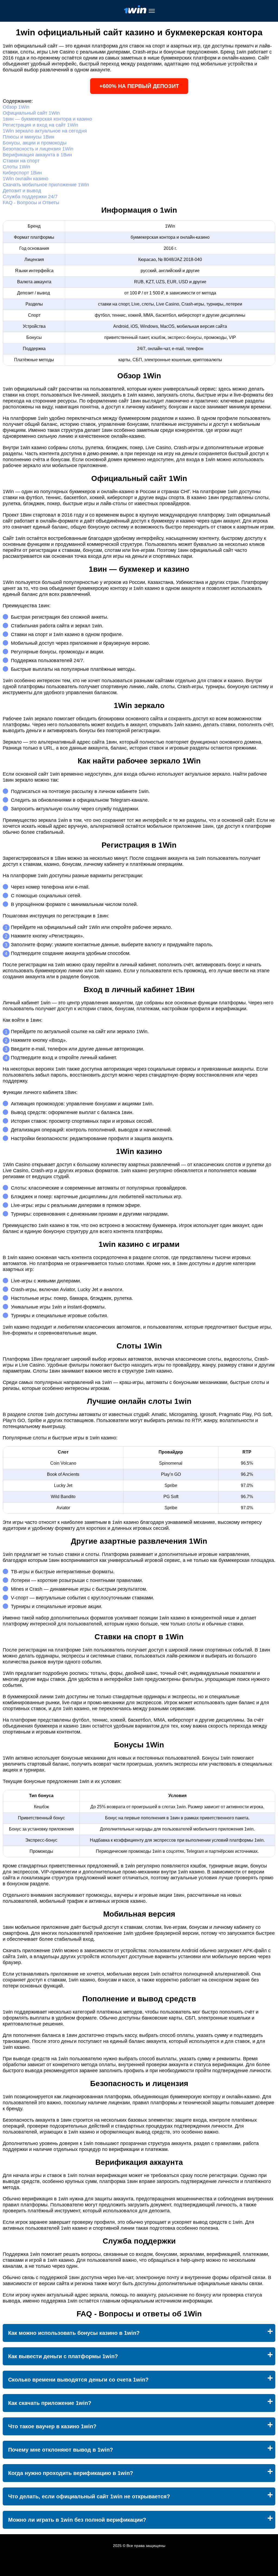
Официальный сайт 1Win (31, 113)
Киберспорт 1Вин (22, 173)
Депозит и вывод (22, 191)
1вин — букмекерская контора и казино (47, 119)
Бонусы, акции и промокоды (35, 143)
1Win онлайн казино (26, 179)
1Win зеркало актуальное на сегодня (45, 131)
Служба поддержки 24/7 (30, 197)
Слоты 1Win (16, 167)
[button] (268, 2185)
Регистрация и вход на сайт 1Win (40, 125)
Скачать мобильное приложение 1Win (46, 185)
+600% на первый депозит (139, 86)
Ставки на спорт (21, 161)
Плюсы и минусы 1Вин (29, 137)
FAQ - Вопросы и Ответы (31, 203)
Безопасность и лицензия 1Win (38, 149)
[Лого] (135, 11)
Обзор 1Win (16, 107)
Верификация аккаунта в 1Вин (37, 155)
